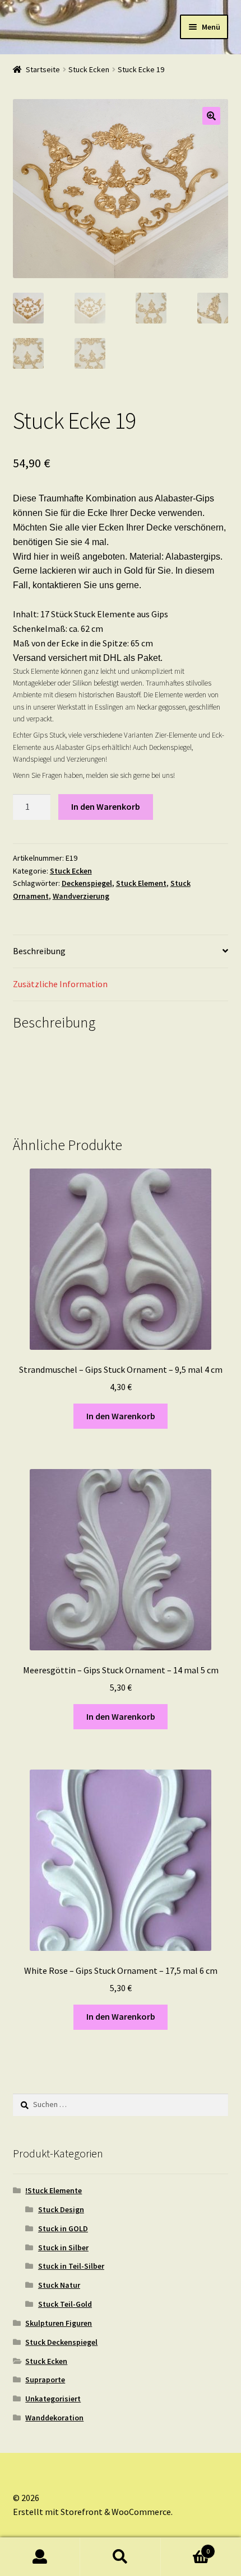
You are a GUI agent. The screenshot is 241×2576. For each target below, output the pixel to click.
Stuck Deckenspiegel (61, 2342)
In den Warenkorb (106, 806)
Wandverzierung (81, 896)
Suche (120, 2557)
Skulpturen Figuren (59, 2323)
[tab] (121, 952)
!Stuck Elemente (54, 2190)
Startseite (43, 69)
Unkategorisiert (53, 2399)
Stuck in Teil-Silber (71, 2266)
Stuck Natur (59, 2285)
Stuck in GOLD (63, 2228)
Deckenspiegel (87, 883)
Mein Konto (40, 2557)
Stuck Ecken (89, 69)
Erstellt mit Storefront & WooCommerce (92, 2512)
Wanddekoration (54, 2418)
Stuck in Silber (63, 2247)
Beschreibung (39, 951)
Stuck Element (141, 883)
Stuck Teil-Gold (65, 2304)
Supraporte (45, 2380)
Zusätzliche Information (60, 984)
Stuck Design (61, 2209)
